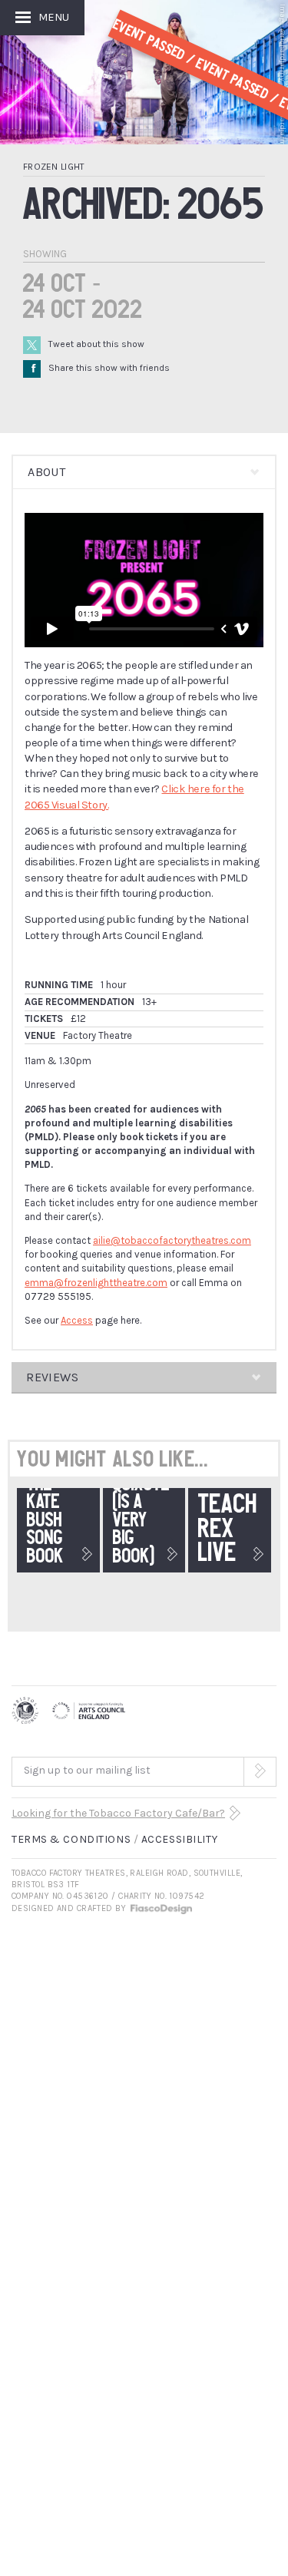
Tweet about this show (96, 344)
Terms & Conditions (71, 1839)
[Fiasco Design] (161, 1908)
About (46, 472)
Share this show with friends (101, 368)
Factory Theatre (98, 1035)
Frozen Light (54, 167)
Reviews (52, 1377)
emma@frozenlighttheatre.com (96, 1283)
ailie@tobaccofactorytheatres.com (172, 1240)
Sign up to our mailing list (87, 1770)
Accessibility (179, 1839)
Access (77, 1320)
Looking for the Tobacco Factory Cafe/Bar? (118, 1813)
